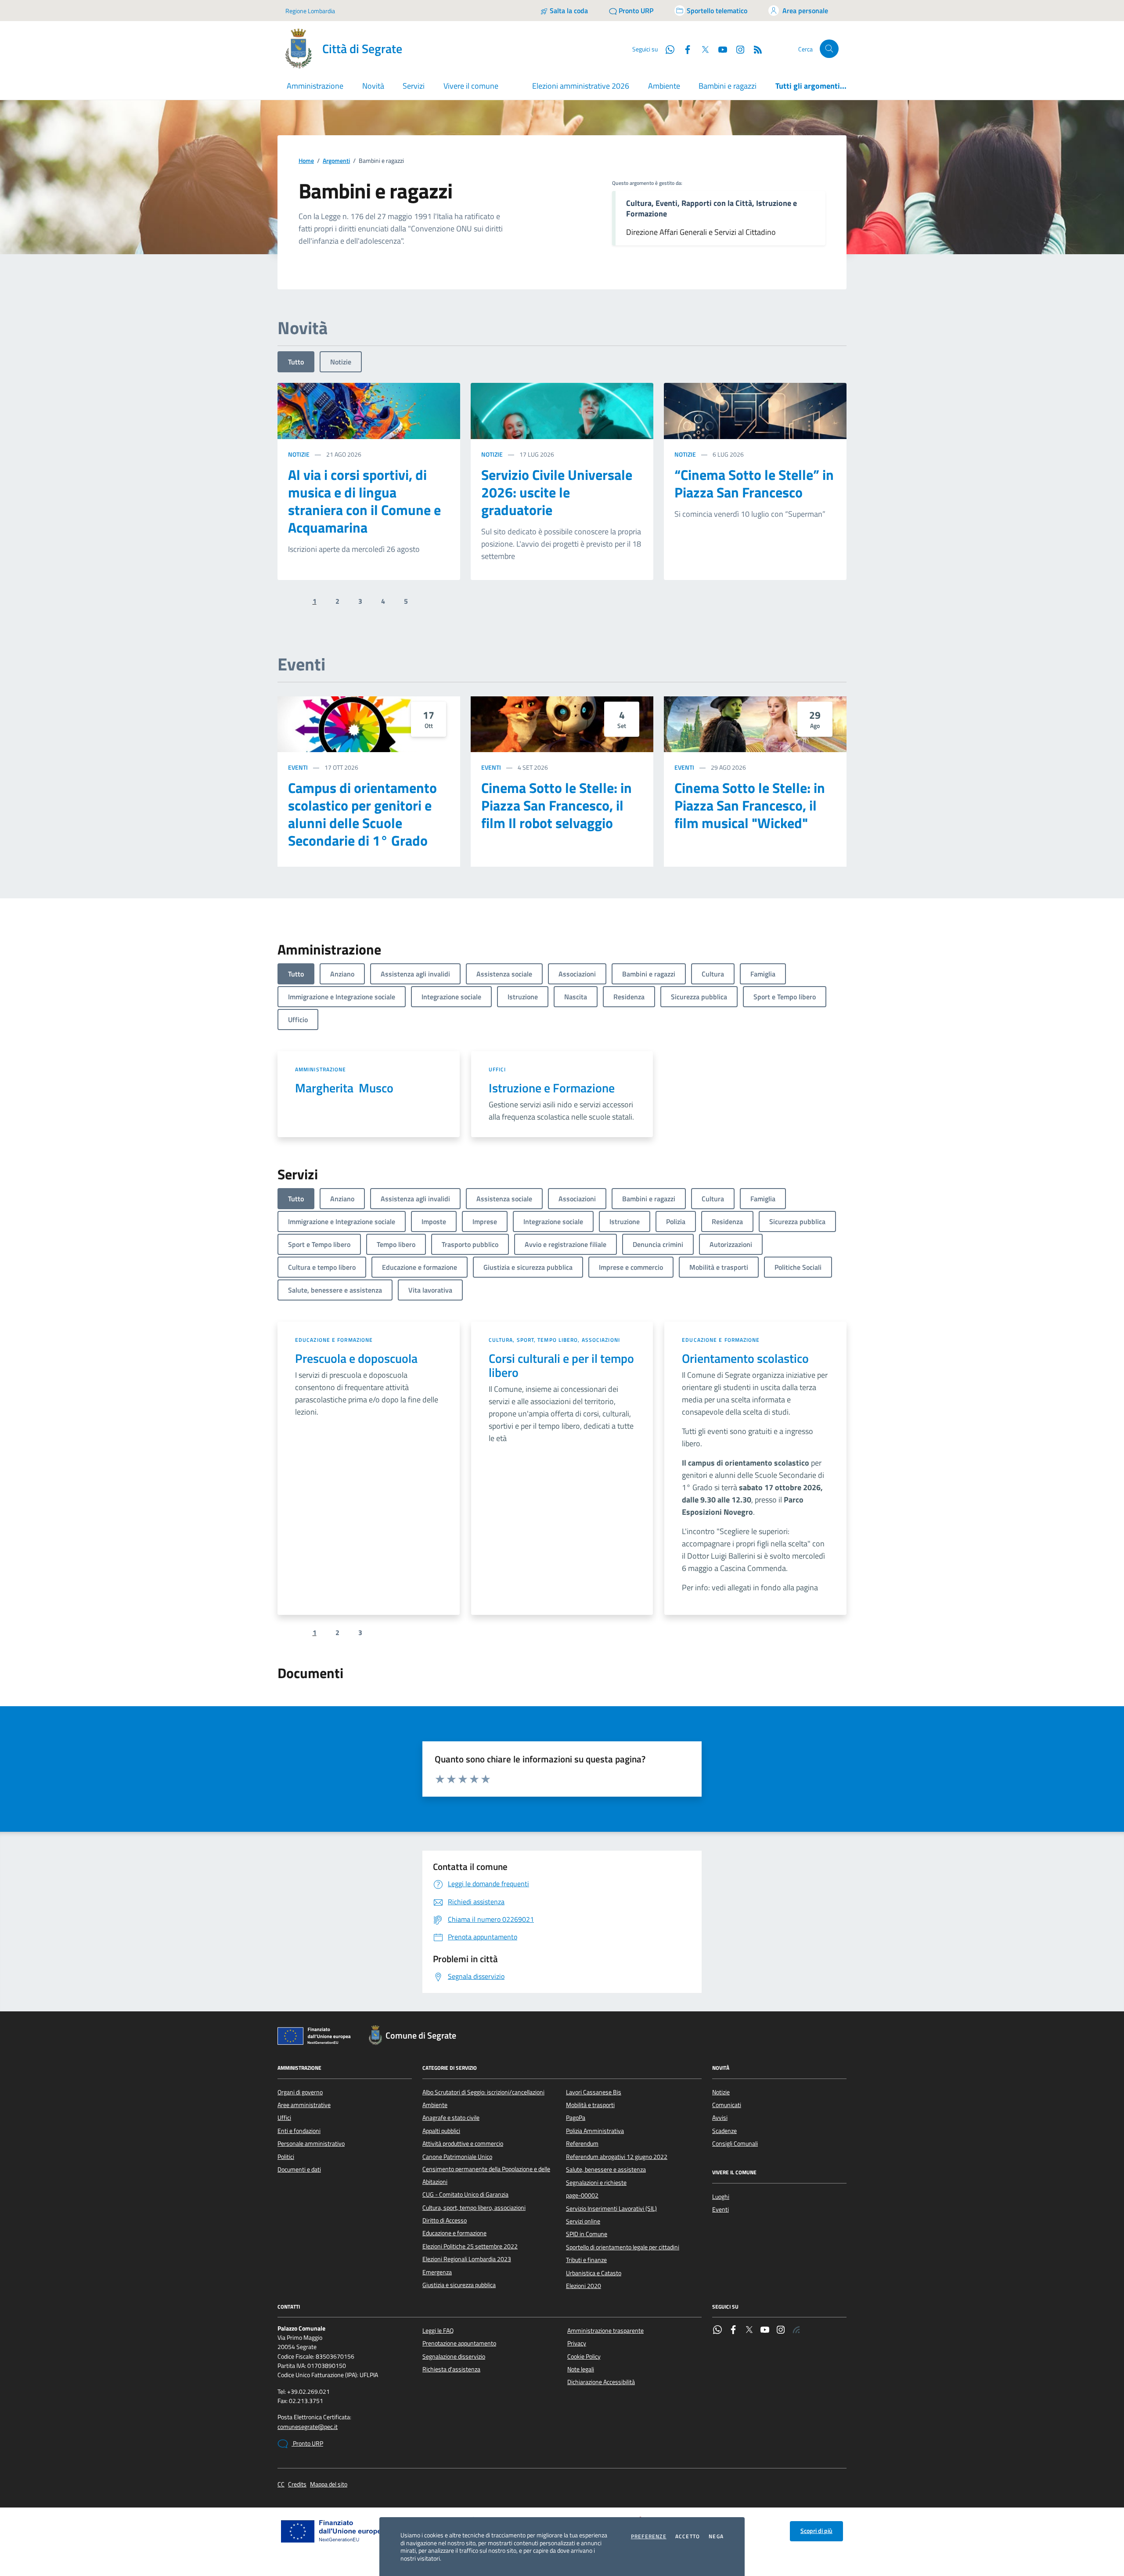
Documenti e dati (299, 2169)
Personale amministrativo (311, 2144)
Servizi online (583, 2221)
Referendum (582, 2144)
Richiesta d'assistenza (451, 2369)
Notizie (341, 362)
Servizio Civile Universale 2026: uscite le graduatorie (557, 492)
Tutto (296, 362)
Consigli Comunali (735, 2144)
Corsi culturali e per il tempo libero (561, 1365)
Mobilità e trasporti (590, 2105)
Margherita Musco (344, 1088)
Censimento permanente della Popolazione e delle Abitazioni (486, 2175)
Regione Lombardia (310, 11)
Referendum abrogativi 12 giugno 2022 (617, 2157)
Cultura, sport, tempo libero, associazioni (554, 1340)
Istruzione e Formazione (552, 1088)
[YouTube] (765, 2331)
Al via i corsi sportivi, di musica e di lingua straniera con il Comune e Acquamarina (364, 501)
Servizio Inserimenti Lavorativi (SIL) (611, 2209)
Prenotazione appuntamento (459, 2343)
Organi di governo (300, 2092)
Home (306, 161)
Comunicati (727, 2105)
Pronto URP (307, 2443)
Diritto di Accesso (445, 2220)
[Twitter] (749, 2331)
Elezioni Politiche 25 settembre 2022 (470, 2246)
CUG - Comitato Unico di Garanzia (465, 2194)
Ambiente (664, 86)
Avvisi (720, 2118)
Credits (297, 2484)
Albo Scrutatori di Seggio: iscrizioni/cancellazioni (483, 2092)
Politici (286, 2157)
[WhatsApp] (717, 2331)
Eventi (298, 767)
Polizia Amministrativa (595, 2131)
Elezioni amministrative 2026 (581, 86)
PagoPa (576, 2118)
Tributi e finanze (586, 2260)
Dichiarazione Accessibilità (601, 2382)
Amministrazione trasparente (605, 2331)
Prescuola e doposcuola (356, 1358)
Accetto (688, 2536)
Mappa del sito (329, 2484)
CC (281, 2484)
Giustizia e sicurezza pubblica (459, 2285)
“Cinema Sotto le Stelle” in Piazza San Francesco (754, 483)
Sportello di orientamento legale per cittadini (623, 2247)
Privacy (577, 2343)
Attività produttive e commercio (463, 2144)
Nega (716, 2536)
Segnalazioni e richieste (596, 2183)
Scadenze (724, 2131)
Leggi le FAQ (438, 2331)
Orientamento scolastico (745, 1358)
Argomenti (336, 161)
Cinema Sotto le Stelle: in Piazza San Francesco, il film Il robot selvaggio (557, 805)
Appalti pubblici (441, 2131)
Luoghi (721, 2197)
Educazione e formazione (334, 1340)
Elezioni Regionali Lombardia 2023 (467, 2259)
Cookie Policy (584, 2356)
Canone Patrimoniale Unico (457, 2157)
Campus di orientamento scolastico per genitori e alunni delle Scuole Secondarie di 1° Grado (362, 814)
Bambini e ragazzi (728, 86)
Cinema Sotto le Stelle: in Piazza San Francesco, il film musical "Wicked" (750, 805)
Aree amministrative (304, 2105)
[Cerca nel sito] (829, 49)
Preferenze (649, 2536)
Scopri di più (816, 2531)
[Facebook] (733, 2331)
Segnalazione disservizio (454, 2356)
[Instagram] (737, 49)
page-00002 (582, 2195)
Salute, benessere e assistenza (606, 2169)
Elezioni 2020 (584, 2286)
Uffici (497, 1069)
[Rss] (796, 2331)
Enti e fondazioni (299, 2131)
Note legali (581, 2369)
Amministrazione (321, 1069)
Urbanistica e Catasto (594, 2273)
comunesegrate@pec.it (308, 2427)
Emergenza (437, 2272)
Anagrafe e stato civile (451, 2118)
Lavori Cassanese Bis (594, 2092)
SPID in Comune (587, 2234)
